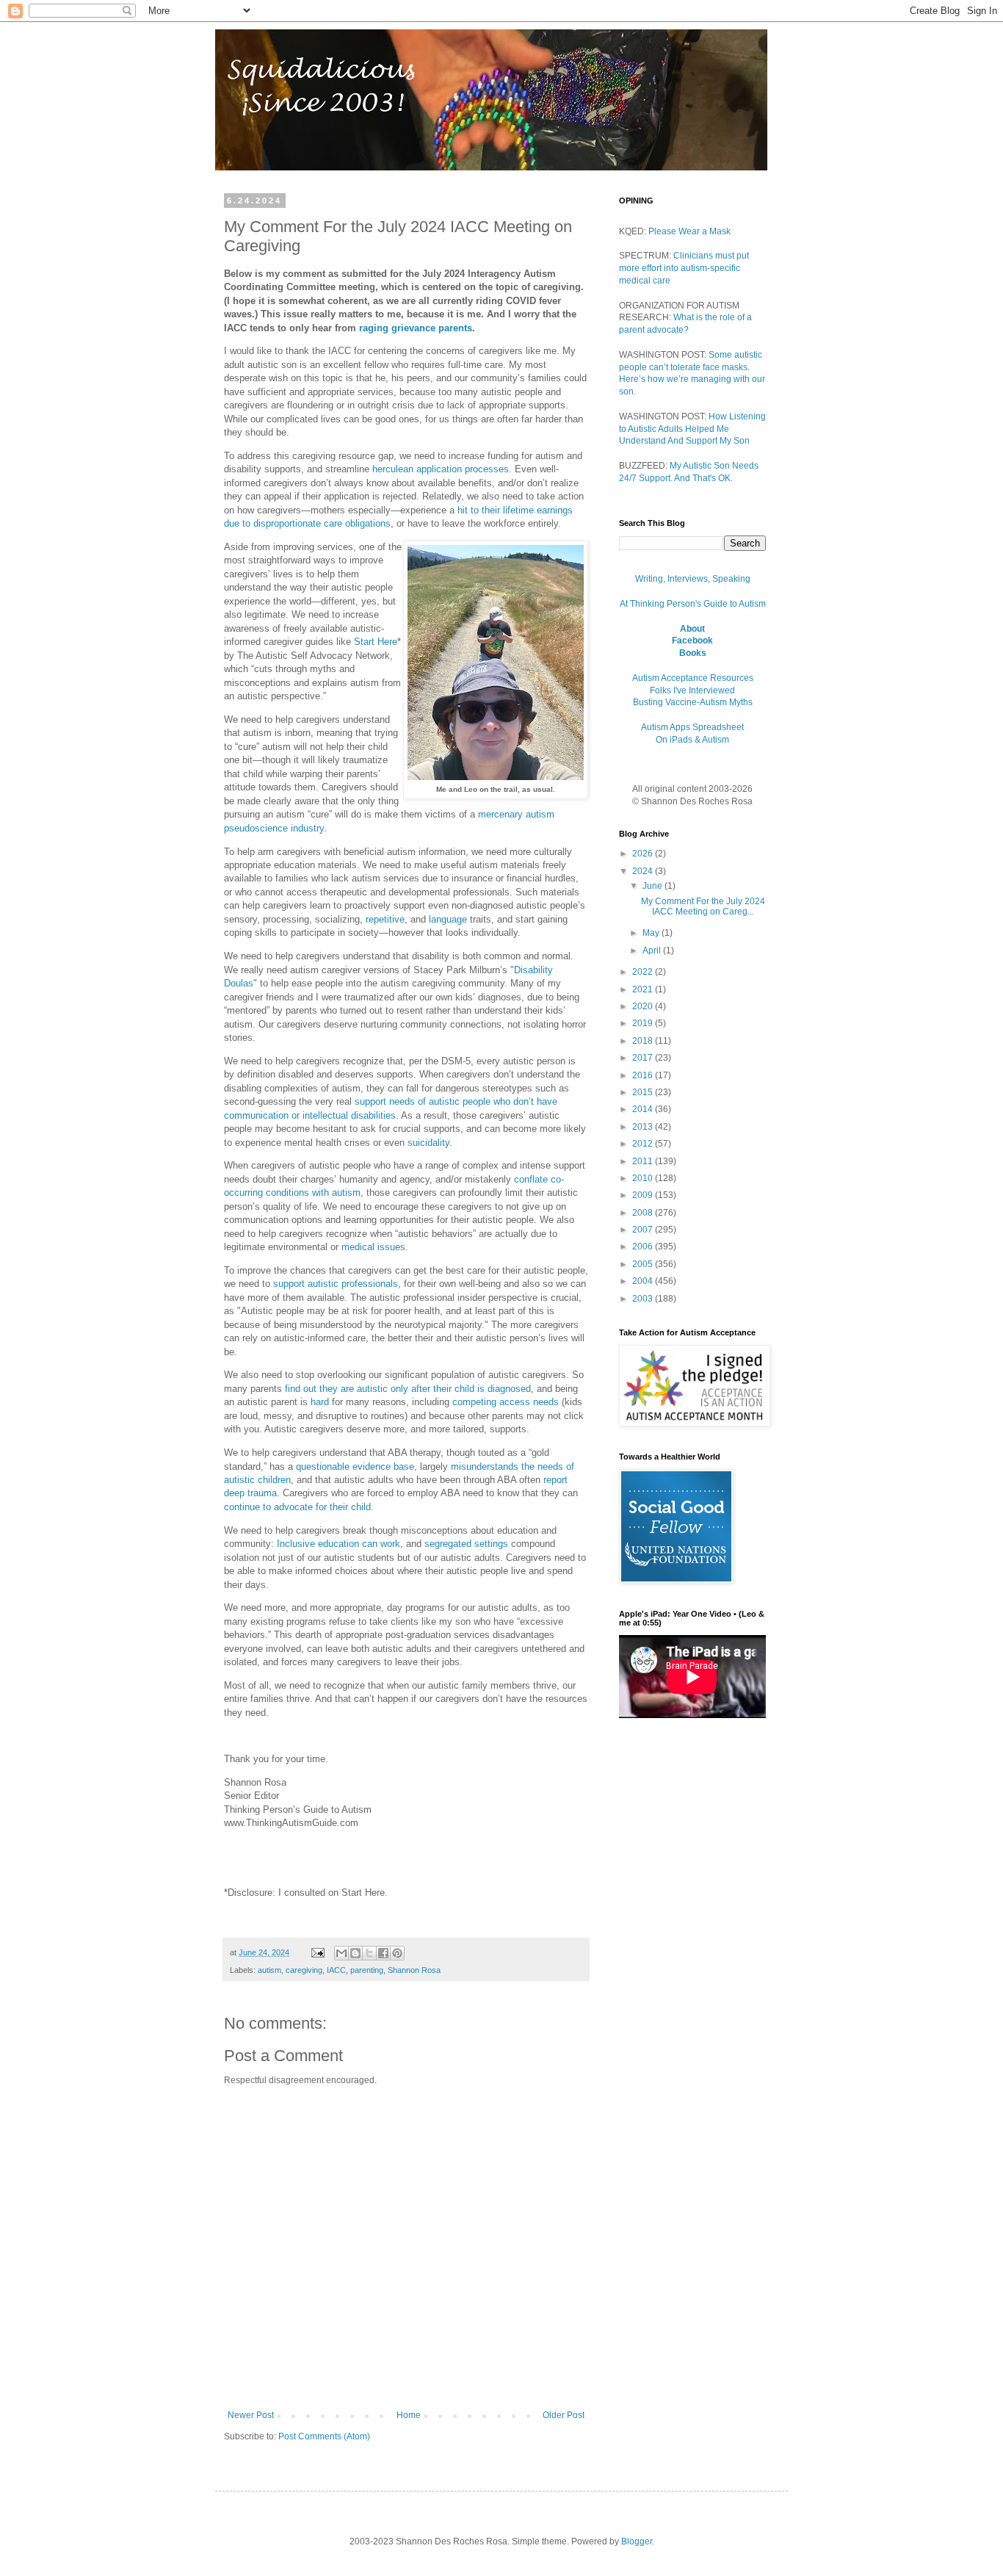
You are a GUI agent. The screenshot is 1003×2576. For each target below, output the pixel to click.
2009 (644, 1195)
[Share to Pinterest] (397, 1953)
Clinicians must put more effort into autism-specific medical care (684, 268)
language (448, 919)
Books (693, 653)
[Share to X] (369, 1953)
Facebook (692, 641)
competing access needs (506, 1402)
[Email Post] (317, 1952)
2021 (644, 989)
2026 (644, 854)
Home (409, 2415)
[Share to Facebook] (383, 1953)
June (653, 886)
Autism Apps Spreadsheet (692, 727)
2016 (644, 1075)
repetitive (385, 919)
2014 (644, 1109)
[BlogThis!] (355, 1953)
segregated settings (466, 1544)
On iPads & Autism (692, 740)
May (652, 933)
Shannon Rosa (414, 1970)
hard (320, 1402)
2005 (644, 1264)
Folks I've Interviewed (692, 690)
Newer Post (251, 2415)
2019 (644, 1023)
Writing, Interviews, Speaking (693, 579)
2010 (644, 1178)
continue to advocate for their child (297, 1507)
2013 (644, 1127)
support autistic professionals (336, 1284)
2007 (644, 1230)
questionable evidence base (355, 1466)
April (653, 950)
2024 (644, 871)
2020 (644, 1006)
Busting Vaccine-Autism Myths (693, 702)
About (692, 629)
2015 (644, 1092)
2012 (644, 1144)
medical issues (373, 1247)
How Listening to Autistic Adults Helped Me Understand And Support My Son (692, 429)
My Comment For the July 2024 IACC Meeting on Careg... (703, 906)
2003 (644, 1299)
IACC (336, 1970)
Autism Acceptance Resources (693, 678)
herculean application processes (441, 469)
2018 (644, 1041)
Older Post (564, 2415)
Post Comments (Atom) (324, 2436)
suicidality (428, 1143)
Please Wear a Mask (689, 231)
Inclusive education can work (338, 1544)
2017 (644, 1058)
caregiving (304, 1970)
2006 (644, 1246)
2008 (644, 1213)
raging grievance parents (416, 328)
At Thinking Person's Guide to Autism (693, 604)
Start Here (376, 642)
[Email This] (341, 1953)
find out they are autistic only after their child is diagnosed (408, 1389)
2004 (644, 1281)
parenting (367, 1970)
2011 (644, 1161)
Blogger (637, 2541)
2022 (644, 972)
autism (269, 1970)
